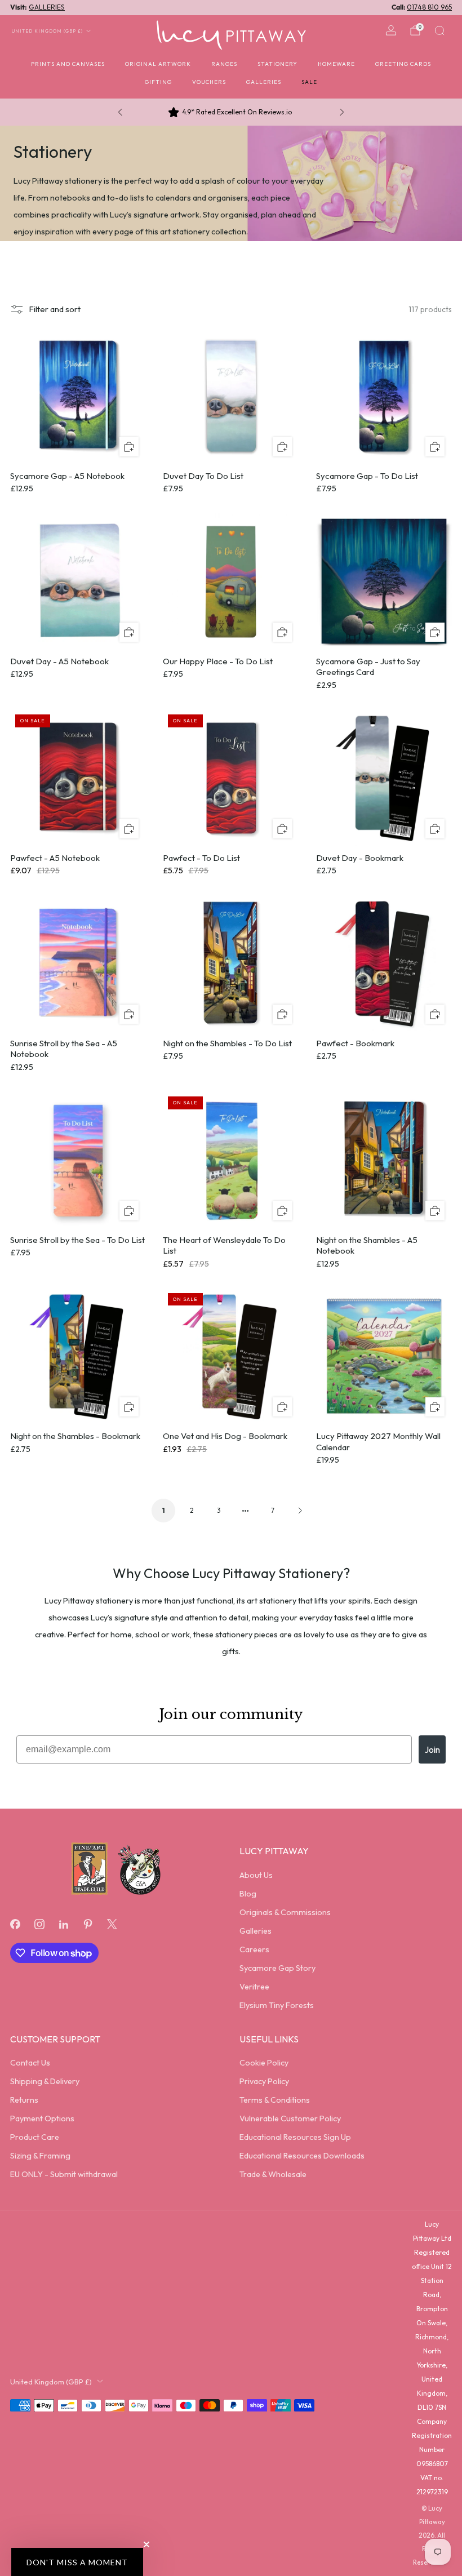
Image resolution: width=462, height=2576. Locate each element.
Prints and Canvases (68, 64)
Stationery (277, 64)
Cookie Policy (264, 2063)
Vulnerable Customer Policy (290, 2118)
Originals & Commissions (285, 1912)
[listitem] (231, 112)
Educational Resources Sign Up (295, 2137)
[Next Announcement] (342, 112)
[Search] (439, 30)
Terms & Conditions (275, 2100)
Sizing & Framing (40, 2156)
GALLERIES (47, 7)
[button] (77, 2562)
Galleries (264, 82)
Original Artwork (158, 64)
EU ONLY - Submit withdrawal (64, 2174)
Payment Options (42, 2118)
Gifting (158, 82)
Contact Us (30, 2063)
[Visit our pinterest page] (88, 1924)
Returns (24, 2100)
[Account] (391, 30)
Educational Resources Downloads (302, 2156)
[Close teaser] (146, 2544)
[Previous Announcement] (120, 112)
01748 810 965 (429, 7)
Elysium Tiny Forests (277, 2005)
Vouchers (209, 82)
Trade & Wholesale (273, 2174)
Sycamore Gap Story (277, 1968)
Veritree (254, 1987)
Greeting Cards (403, 64)
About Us (256, 1875)
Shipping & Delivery (45, 2081)
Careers (254, 1949)
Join (432, 1749)
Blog (248, 1894)
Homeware (336, 64)
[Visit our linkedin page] (63, 1924)
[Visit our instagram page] (39, 1924)
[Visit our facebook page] (15, 1924)
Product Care (35, 2137)
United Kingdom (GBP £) (47, 31)
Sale (309, 82)
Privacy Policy (264, 2081)
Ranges (224, 64)
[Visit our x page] (112, 1924)
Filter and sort (55, 309)
